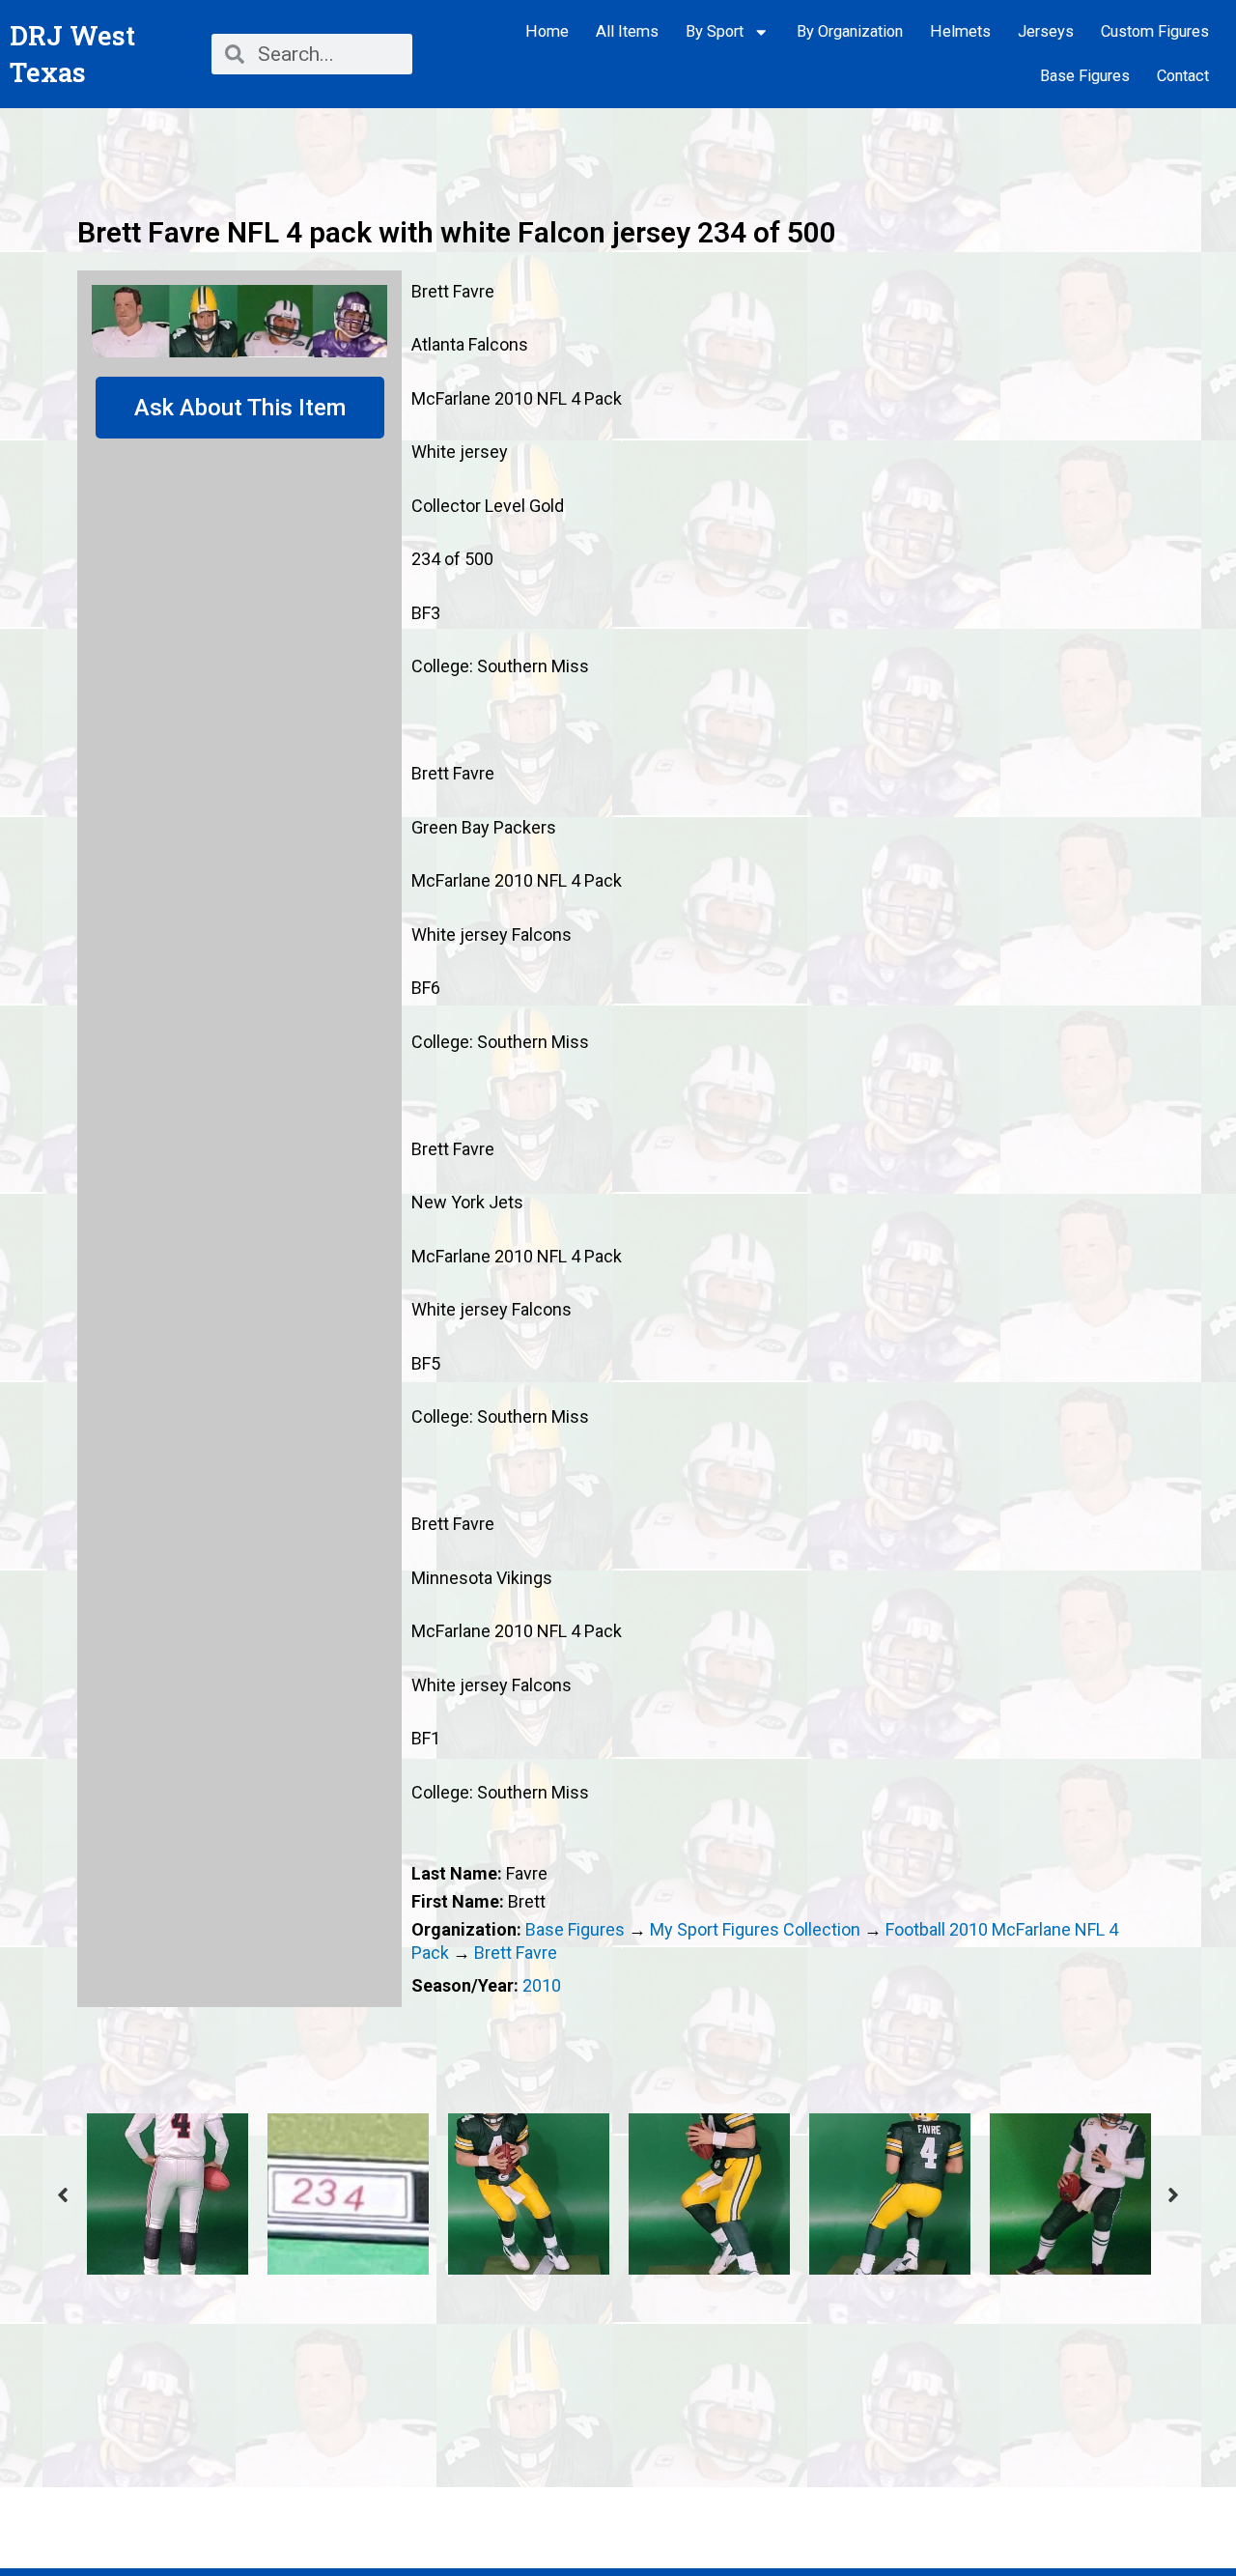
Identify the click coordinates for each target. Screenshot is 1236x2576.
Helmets (960, 31)
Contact (1183, 76)
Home (547, 31)
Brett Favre (516, 1953)
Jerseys (1046, 31)
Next (1173, 2194)
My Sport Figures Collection (755, 1929)
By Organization (850, 31)
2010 (542, 1985)
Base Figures (1085, 76)
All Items (627, 31)
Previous (63, 2194)
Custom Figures (1155, 31)
